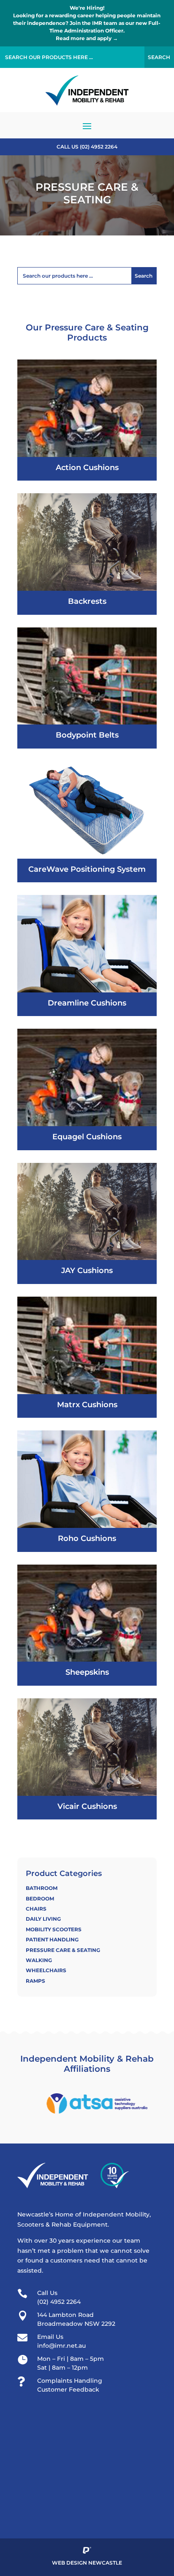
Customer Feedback (68, 2389)
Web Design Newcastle (87, 2563)
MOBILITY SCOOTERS (54, 1929)
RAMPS (35, 1981)
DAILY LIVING (43, 1919)
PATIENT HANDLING (52, 1939)
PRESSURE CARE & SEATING (63, 1950)
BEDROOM (40, 1899)
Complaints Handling (70, 2381)
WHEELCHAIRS (46, 1970)
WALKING (39, 1960)
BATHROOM (42, 1888)
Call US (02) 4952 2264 (87, 147)
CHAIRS (36, 1909)
